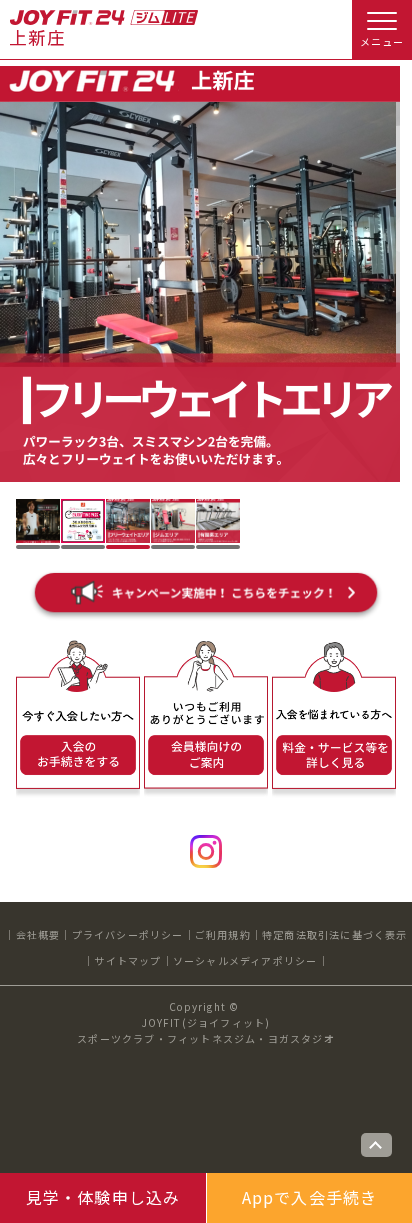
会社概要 (38, 934)
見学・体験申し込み (103, 1197)
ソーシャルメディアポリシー (245, 960)
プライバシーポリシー (128, 934)
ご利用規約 (223, 934)
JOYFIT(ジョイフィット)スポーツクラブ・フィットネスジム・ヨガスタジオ (206, 1030)
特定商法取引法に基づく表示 (335, 934)
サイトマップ (127, 960)
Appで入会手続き (310, 1197)
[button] (38, 521)
